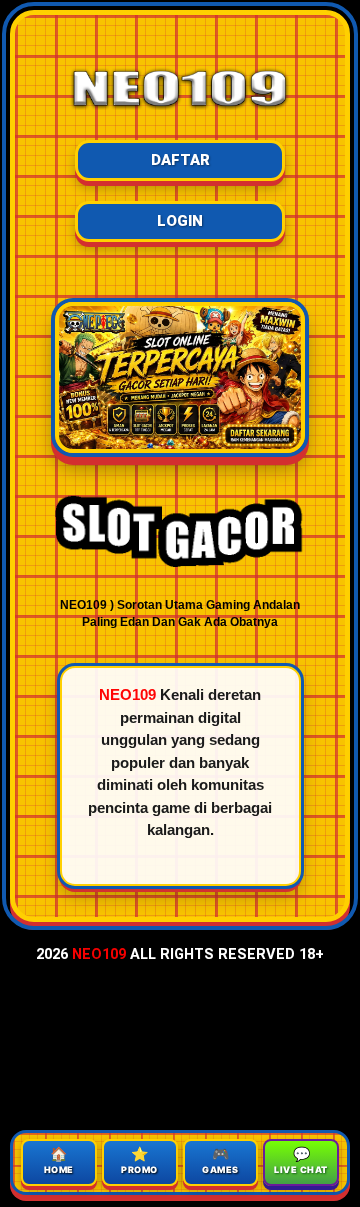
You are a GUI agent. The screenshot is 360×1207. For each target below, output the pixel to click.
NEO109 (99, 954)
